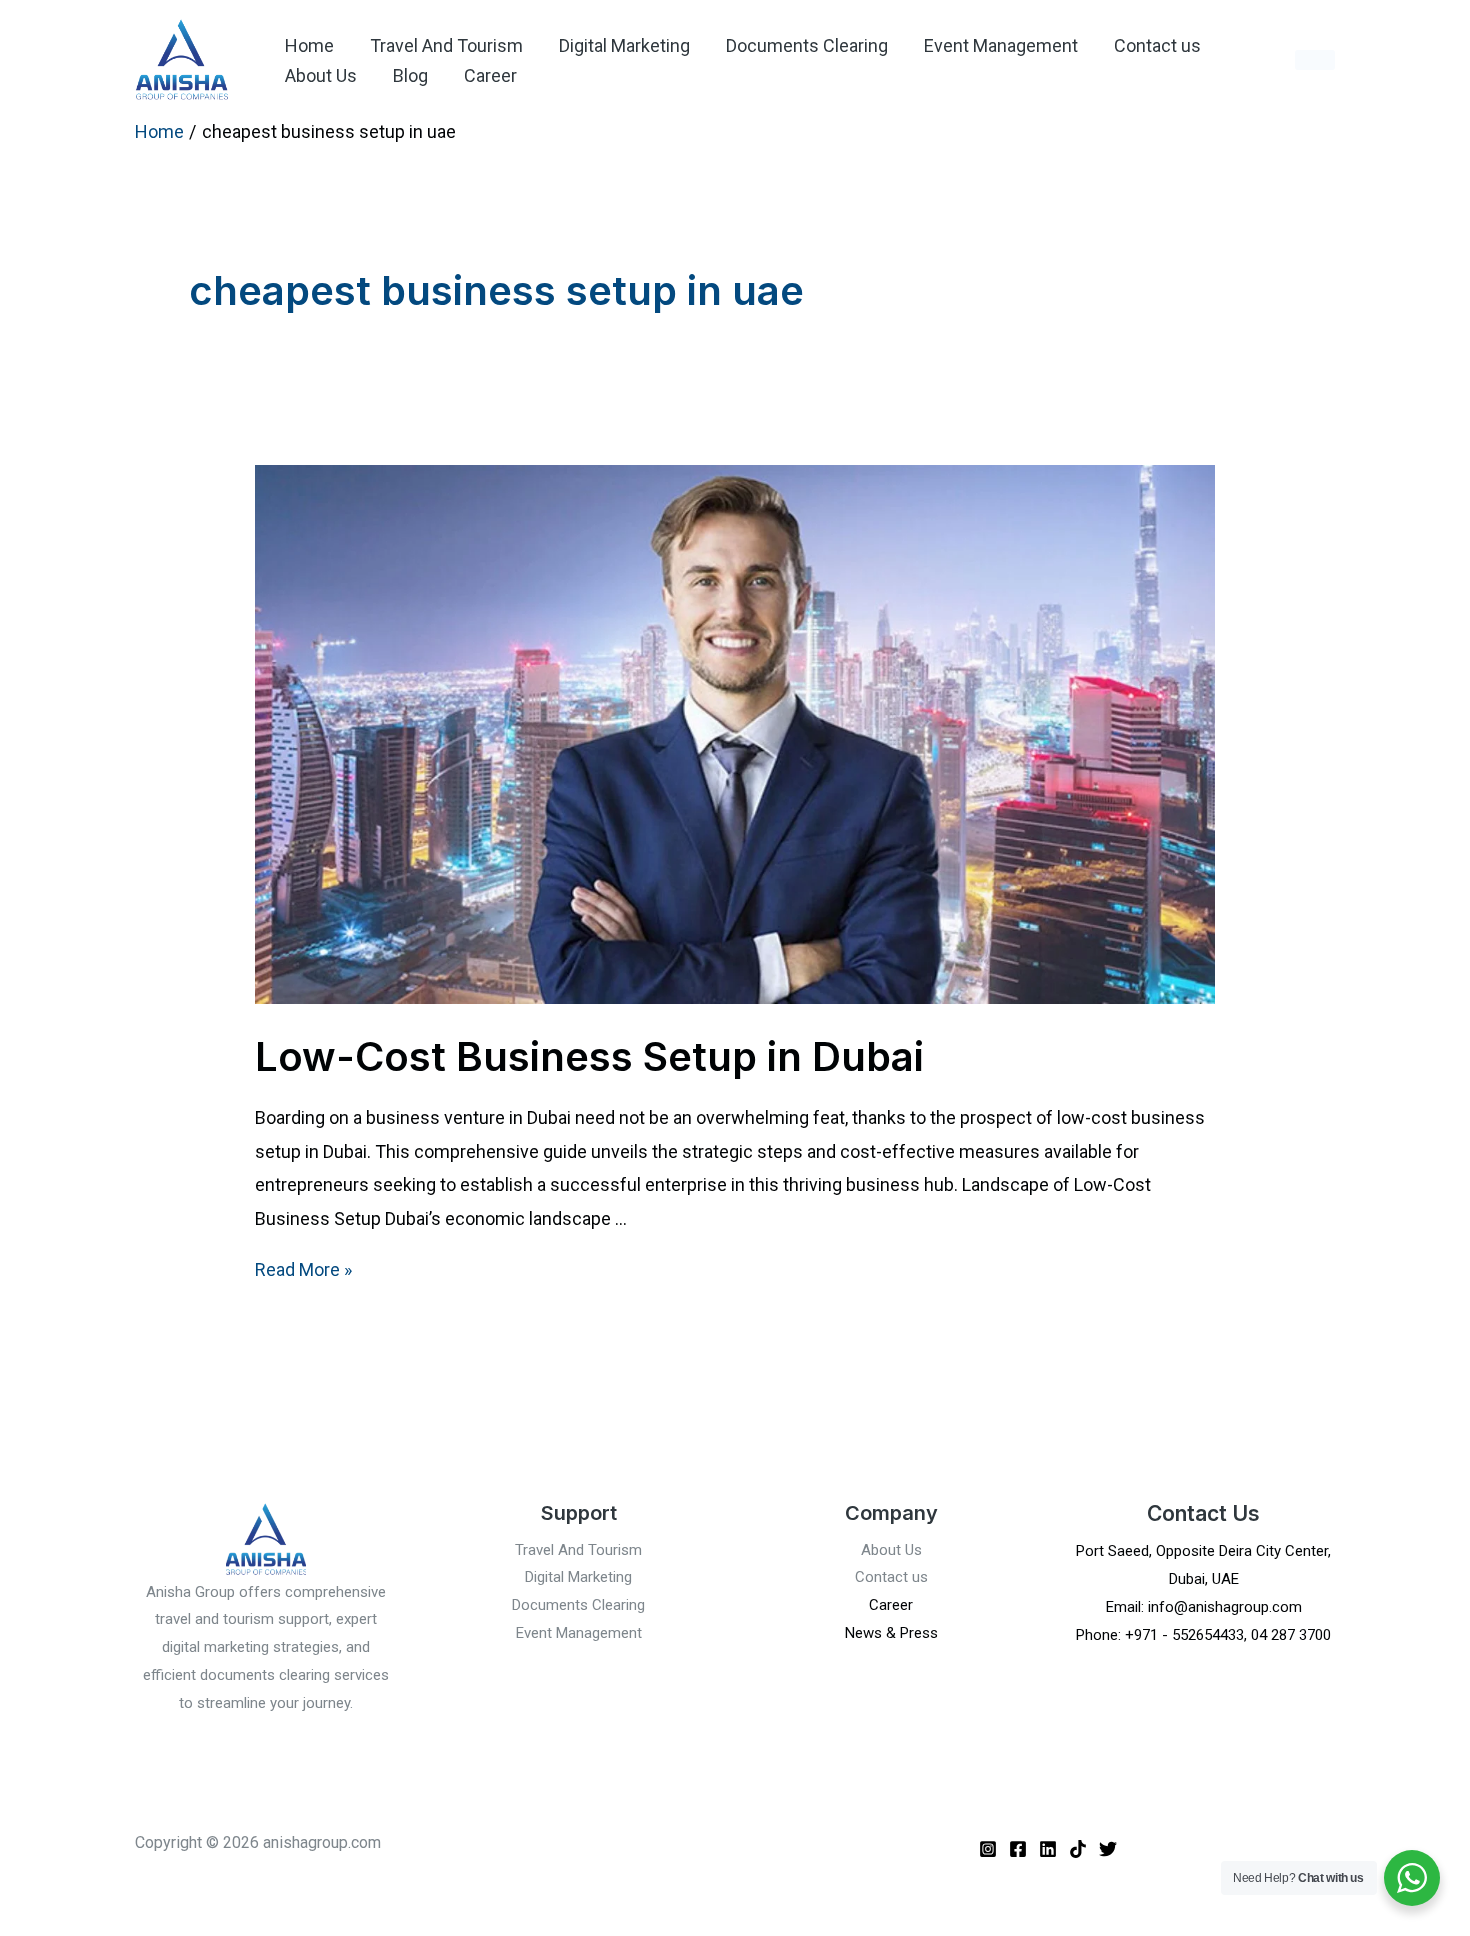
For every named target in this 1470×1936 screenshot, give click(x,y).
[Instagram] (988, 1849)
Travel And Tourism (446, 45)
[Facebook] (1018, 1849)
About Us (321, 75)
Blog (410, 75)
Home (309, 45)
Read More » (303, 1269)
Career (490, 75)
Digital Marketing (624, 45)
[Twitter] (1108, 1849)
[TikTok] (1078, 1849)
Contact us (1157, 45)
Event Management (1001, 45)
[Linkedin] (1048, 1849)
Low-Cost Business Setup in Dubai (589, 1056)
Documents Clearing (807, 45)
